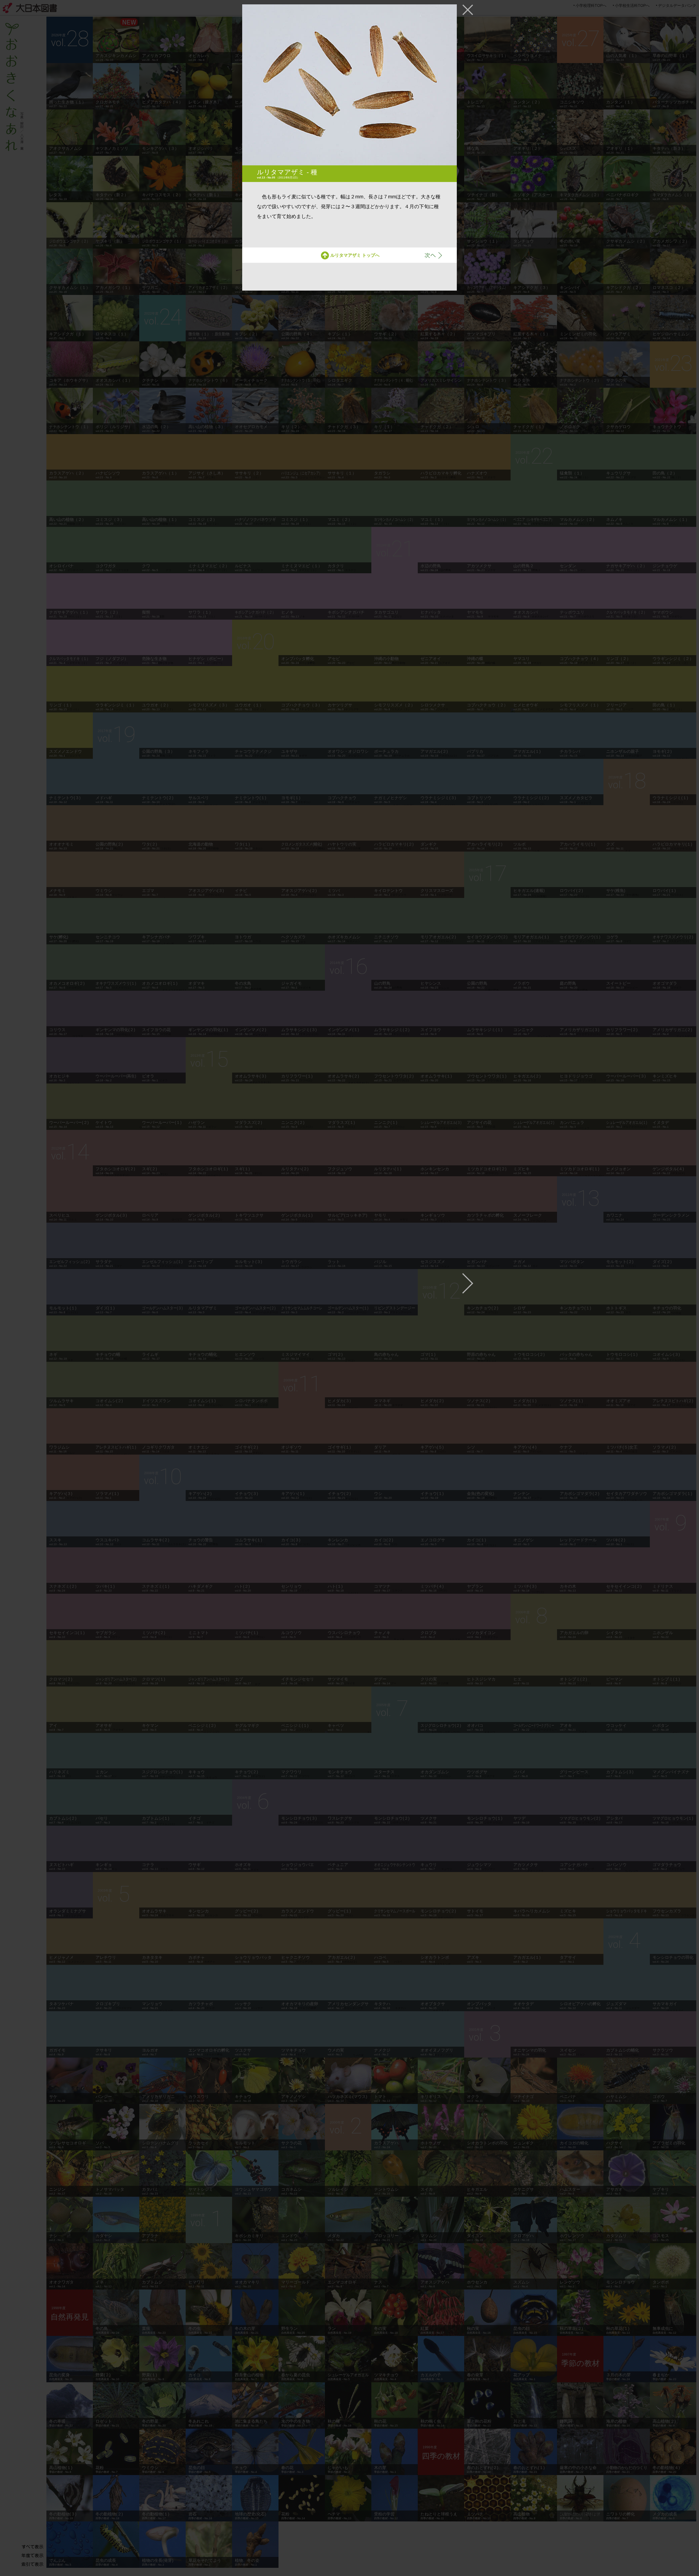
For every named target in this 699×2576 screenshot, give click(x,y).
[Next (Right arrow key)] (468, 1283)
